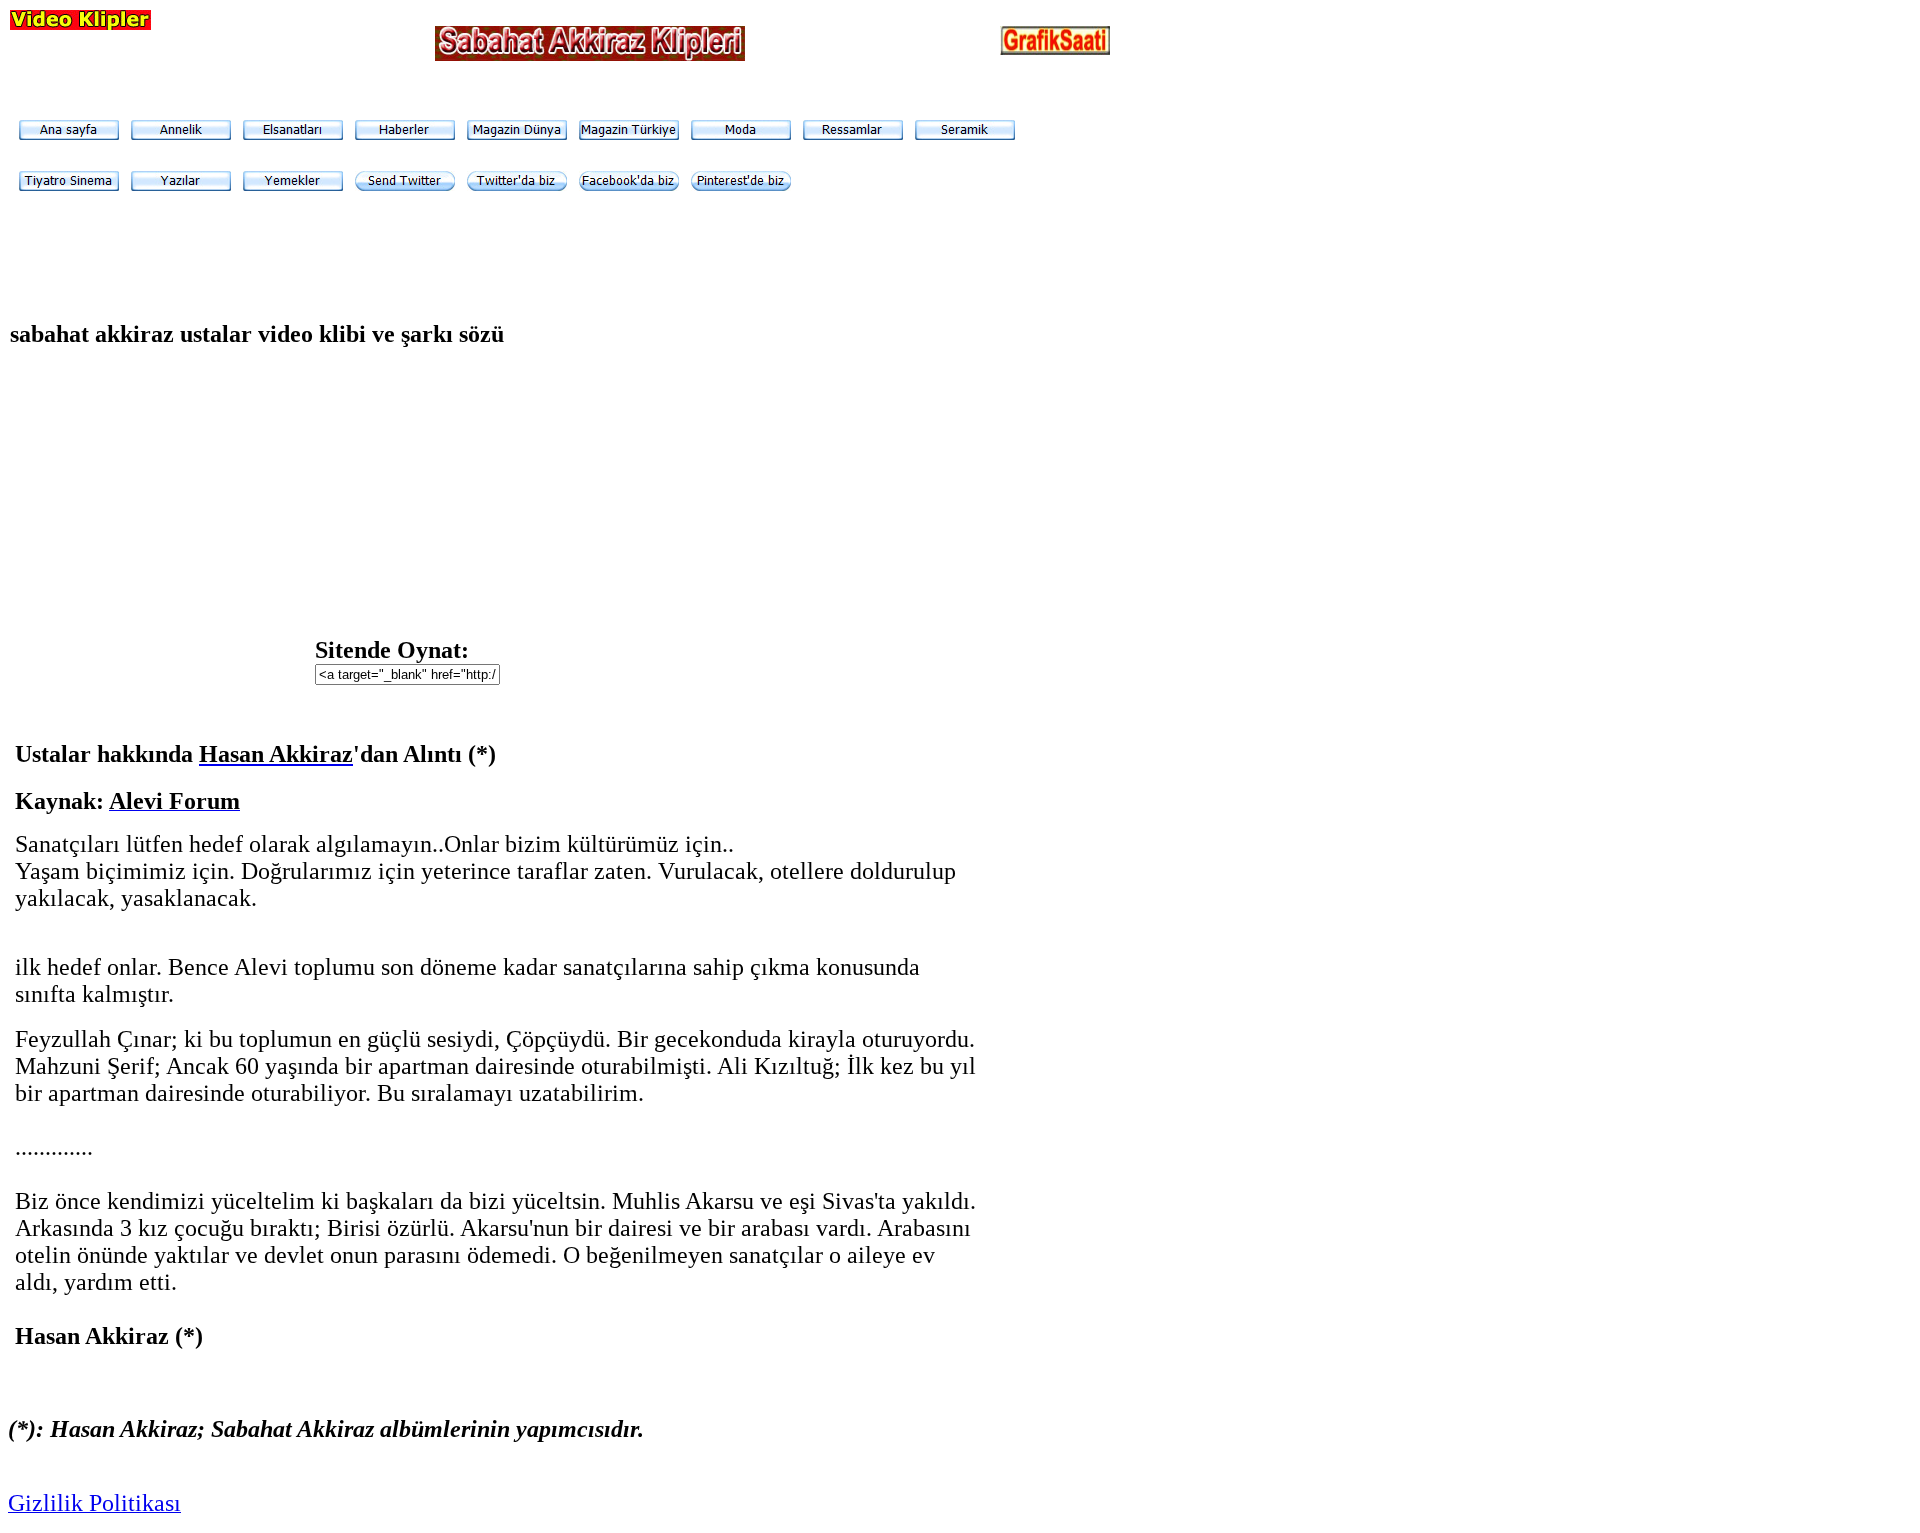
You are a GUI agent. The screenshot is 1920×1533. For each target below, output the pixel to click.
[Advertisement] (789, 503)
